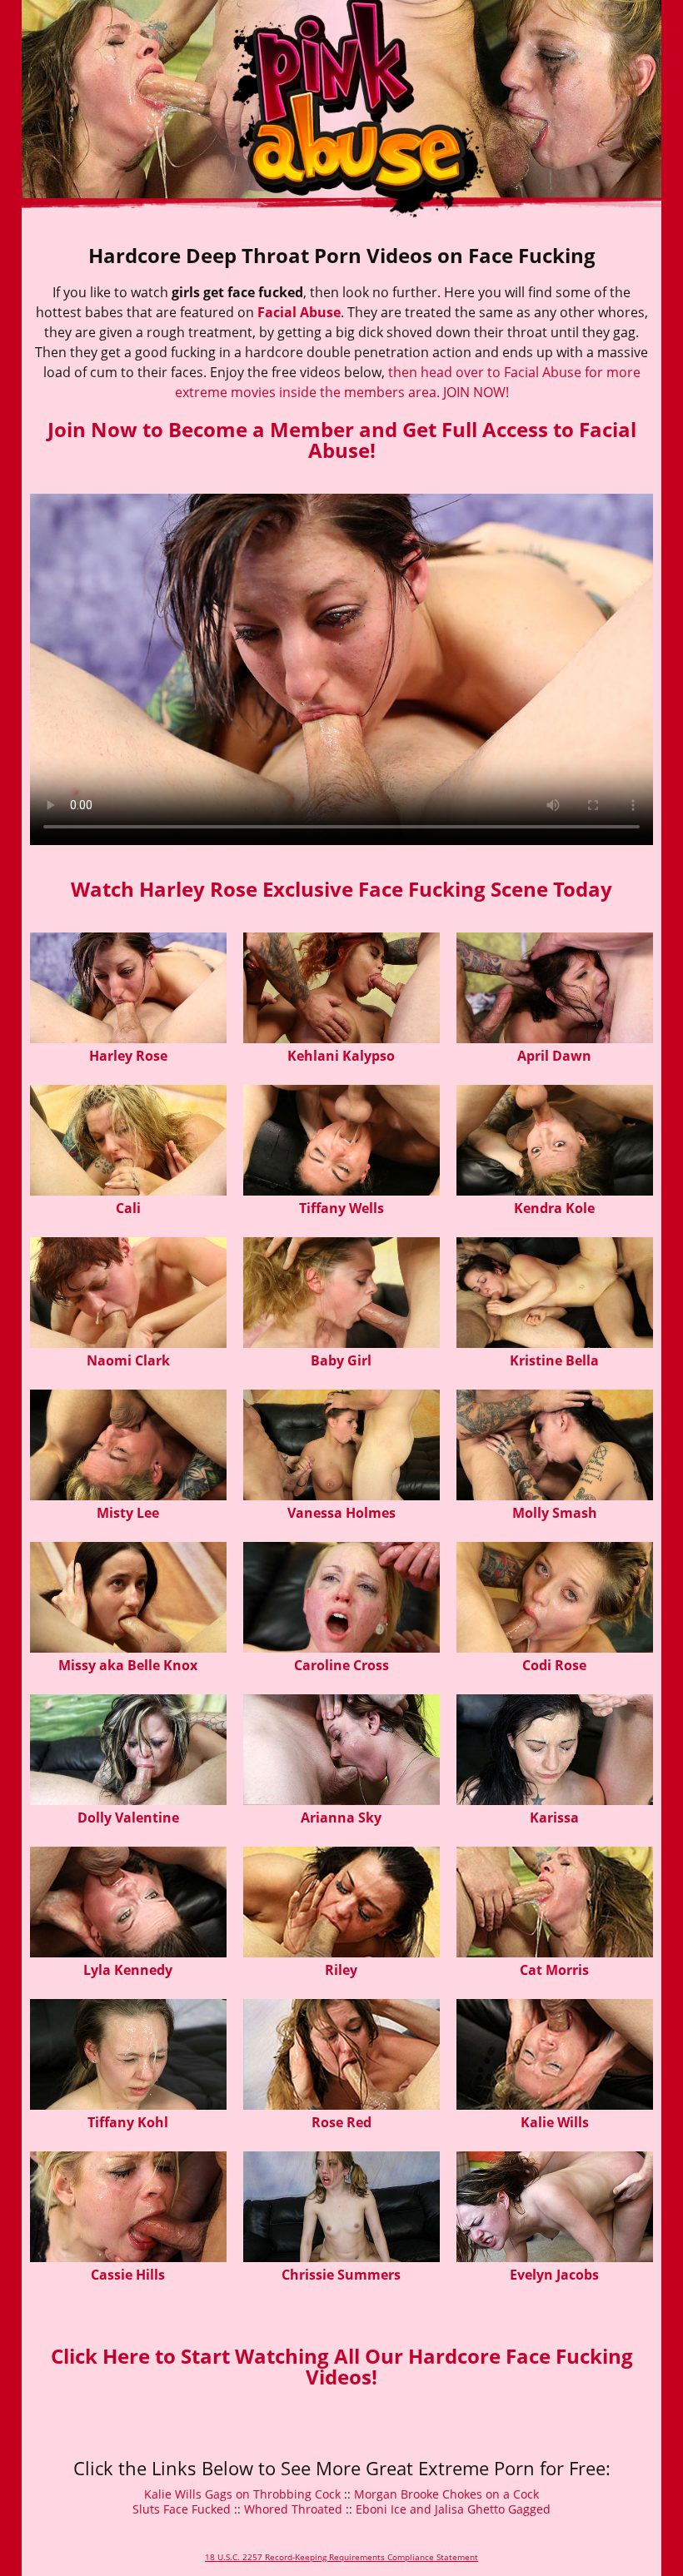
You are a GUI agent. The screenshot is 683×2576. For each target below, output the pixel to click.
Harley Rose (128, 1056)
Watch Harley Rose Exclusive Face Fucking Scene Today (341, 889)
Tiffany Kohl (128, 2122)
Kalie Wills (555, 2122)
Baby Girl (341, 1360)
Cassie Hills (128, 2275)
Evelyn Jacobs (554, 2275)
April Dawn (554, 1056)
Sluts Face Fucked (182, 2509)
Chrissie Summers (341, 2275)
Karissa (554, 1818)
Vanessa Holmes (341, 1513)
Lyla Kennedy (128, 1970)
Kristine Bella (554, 1360)
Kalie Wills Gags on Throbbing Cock (242, 2494)
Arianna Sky (341, 1818)
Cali (128, 1208)
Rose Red (341, 2122)
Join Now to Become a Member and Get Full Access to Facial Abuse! (342, 440)
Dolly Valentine (128, 1818)
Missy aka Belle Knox (128, 1665)
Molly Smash (555, 1513)
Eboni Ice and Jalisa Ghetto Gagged (453, 2509)
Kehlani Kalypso (341, 1056)
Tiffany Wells (341, 1208)
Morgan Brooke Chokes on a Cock (446, 2494)
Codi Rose (554, 1665)
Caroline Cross (341, 1665)
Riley (341, 1970)
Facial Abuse (299, 312)
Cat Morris (554, 1970)
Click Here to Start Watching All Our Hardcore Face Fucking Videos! (342, 2366)
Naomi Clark (128, 1360)
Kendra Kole (554, 1208)
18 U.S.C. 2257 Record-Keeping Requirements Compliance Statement (341, 2557)
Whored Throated (293, 2509)
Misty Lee (128, 1513)
